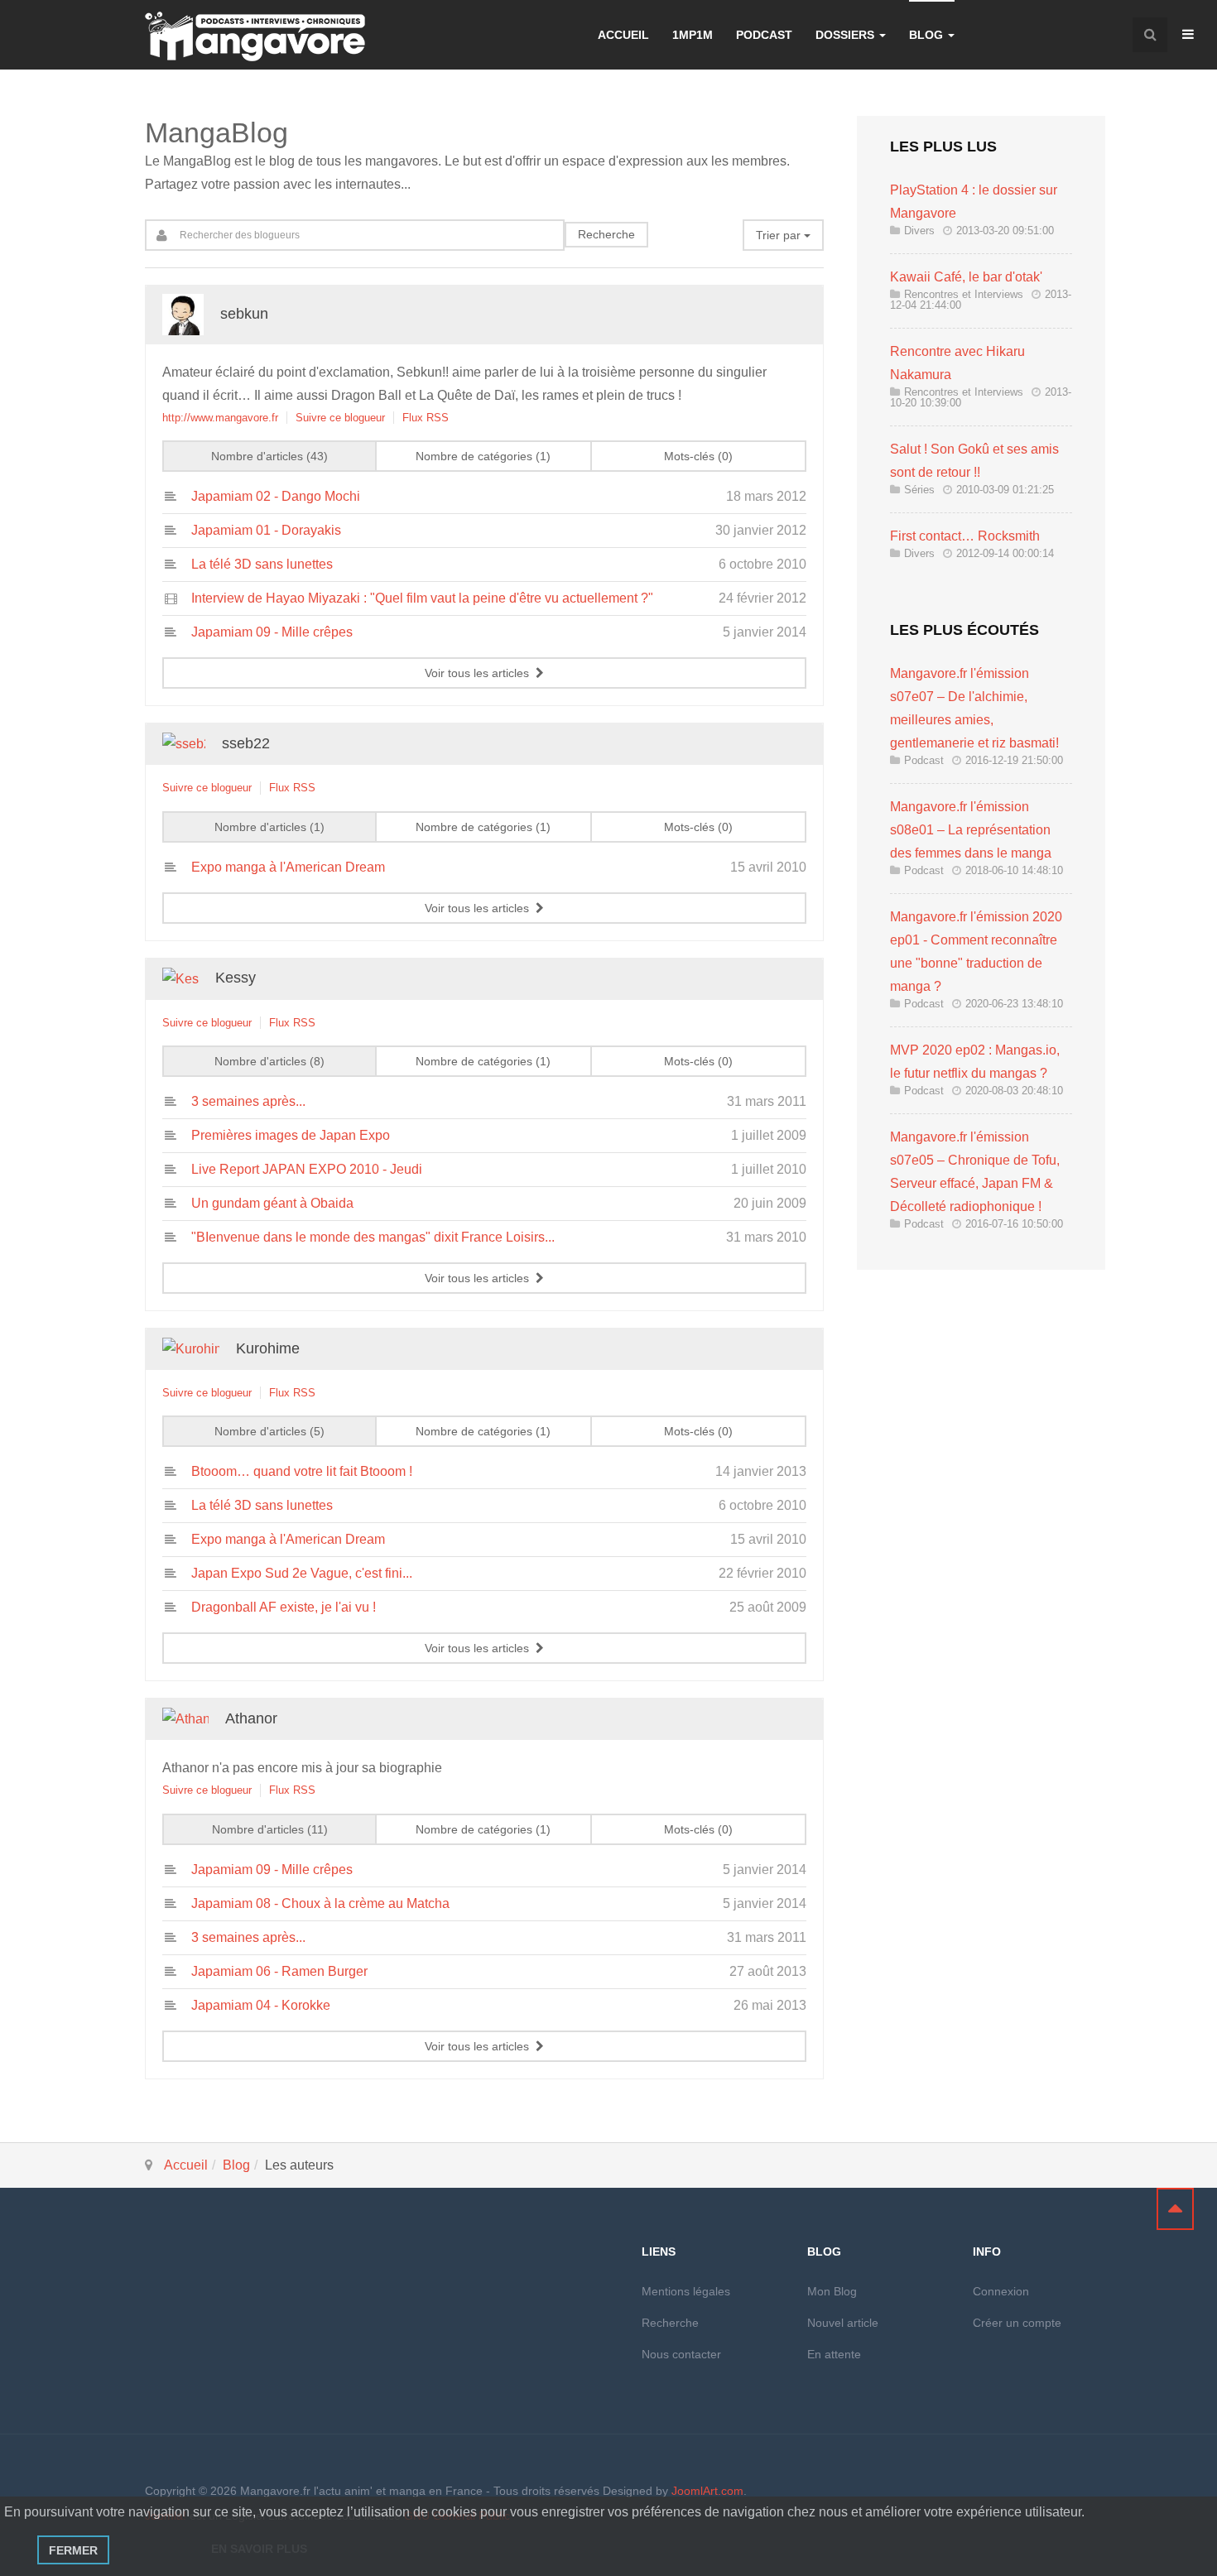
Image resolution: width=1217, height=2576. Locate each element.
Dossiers (847, 35)
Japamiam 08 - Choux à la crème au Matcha (320, 1903)
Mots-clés (696, 456)
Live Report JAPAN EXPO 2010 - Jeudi (307, 1169)
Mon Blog (832, 2291)
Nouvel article (843, 2323)
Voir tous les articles (480, 673)
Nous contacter (681, 2354)
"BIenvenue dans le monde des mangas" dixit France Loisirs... (373, 1237)
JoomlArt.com (707, 2491)
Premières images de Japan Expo (291, 1135)
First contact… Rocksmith (965, 536)
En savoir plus (259, 2549)
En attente (834, 2354)
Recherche (606, 234)
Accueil (623, 35)
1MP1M (693, 35)
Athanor (251, 1718)
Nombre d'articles (267, 456)
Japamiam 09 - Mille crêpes (272, 632)
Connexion (1001, 2291)
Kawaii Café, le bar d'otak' (966, 277)
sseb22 (246, 743)
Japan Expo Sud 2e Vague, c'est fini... (302, 1573)
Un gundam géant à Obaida (272, 1203)
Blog (928, 35)
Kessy (236, 978)
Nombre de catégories (481, 456)
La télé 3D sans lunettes (262, 564)
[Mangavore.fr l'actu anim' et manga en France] (255, 36)
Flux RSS (426, 418)
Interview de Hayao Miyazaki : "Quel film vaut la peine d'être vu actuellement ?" (422, 598)
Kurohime (268, 1348)
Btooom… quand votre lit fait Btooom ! (302, 1471)
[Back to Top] (1175, 2209)
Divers (919, 231)
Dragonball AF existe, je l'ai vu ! (284, 1607)
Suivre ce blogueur (340, 418)
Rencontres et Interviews (964, 294)
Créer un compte (1017, 2323)
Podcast (764, 35)
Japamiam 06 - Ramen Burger (279, 1971)
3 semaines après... (248, 1101)
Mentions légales (686, 2291)
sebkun (244, 314)
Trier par (780, 235)
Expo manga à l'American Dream (288, 867)
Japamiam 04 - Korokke (261, 2005)
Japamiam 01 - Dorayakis (266, 530)
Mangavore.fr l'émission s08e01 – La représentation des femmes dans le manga (971, 830)
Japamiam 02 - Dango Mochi (276, 496)
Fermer (73, 2550)
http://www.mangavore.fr (220, 418)
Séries (919, 490)
